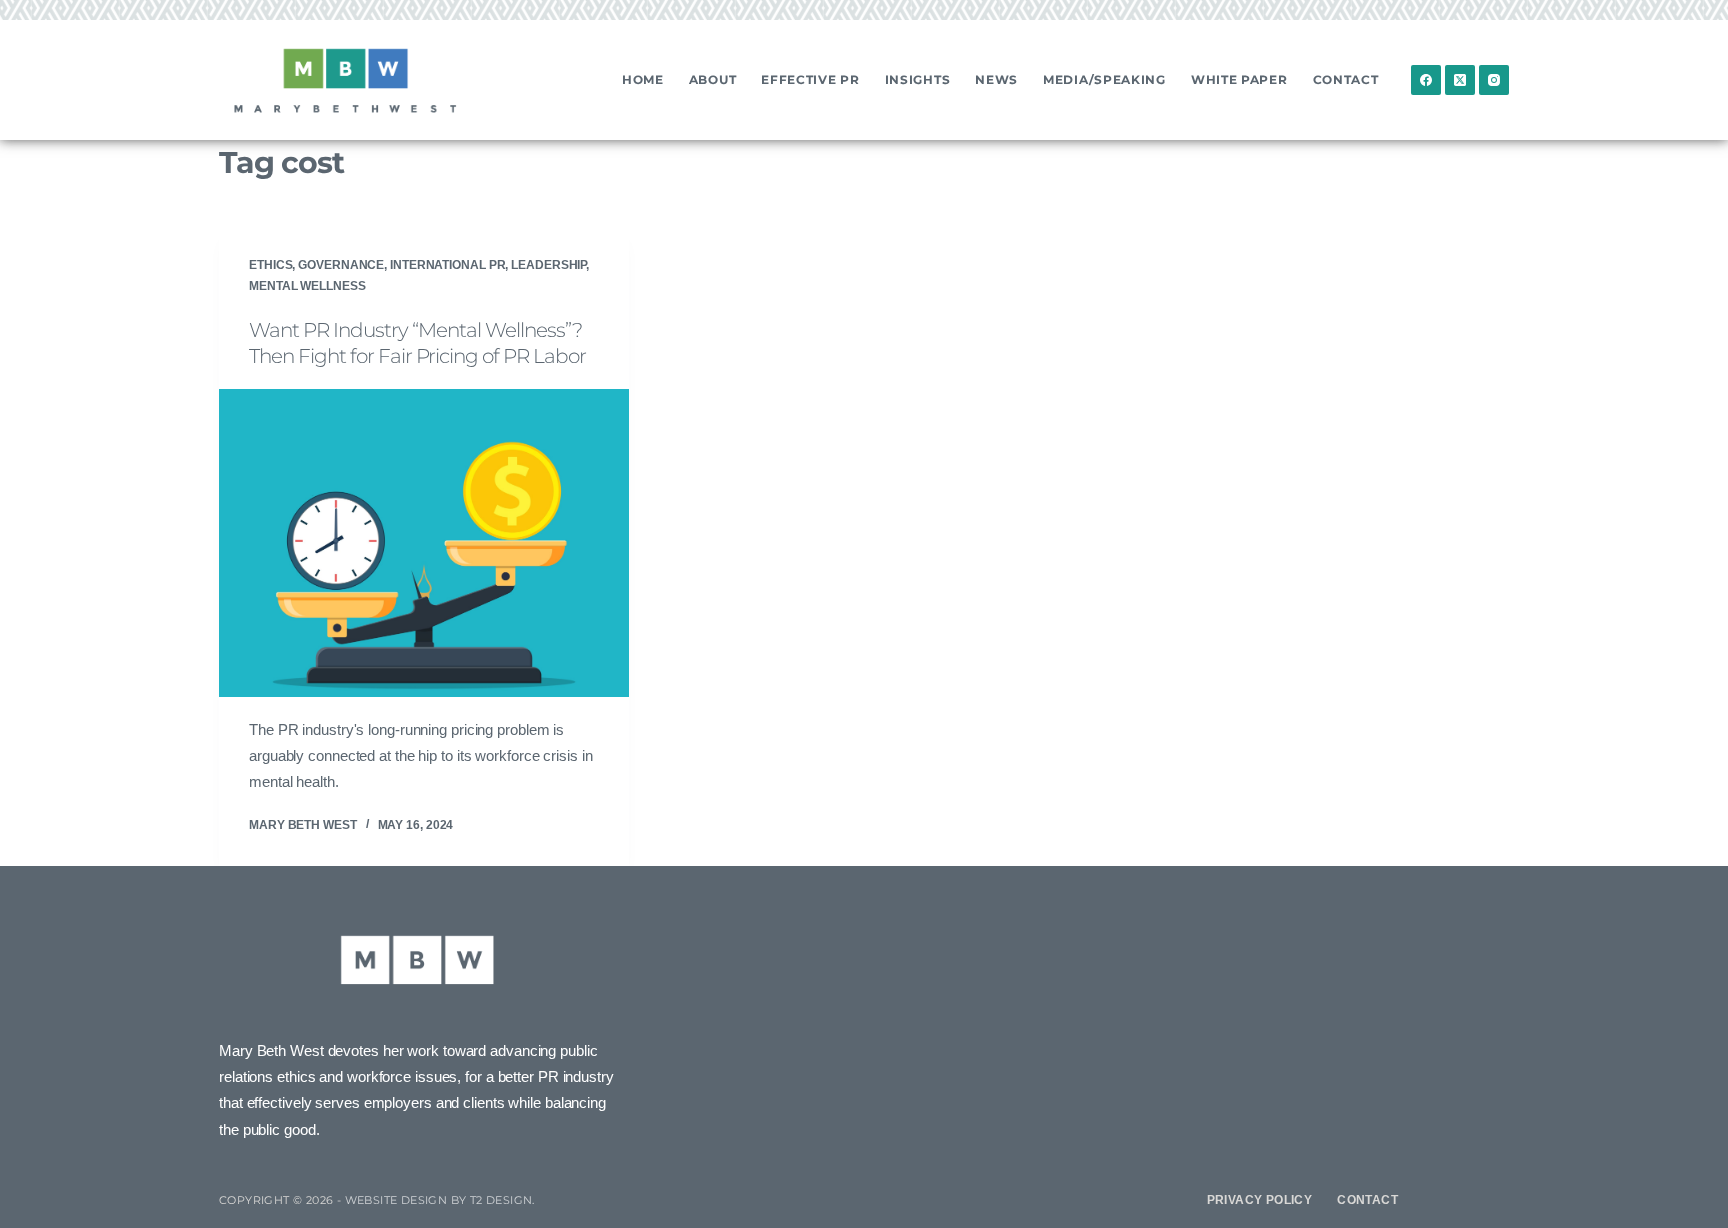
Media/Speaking (1104, 79)
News (996, 79)
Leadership (548, 265)
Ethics (270, 265)
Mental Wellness (307, 286)
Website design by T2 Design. (440, 1200)
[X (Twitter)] (1460, 80)
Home (643, 79)
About (713, 79)
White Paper (1239, 79)
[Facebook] (1426, 80)
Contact (1346, 79)
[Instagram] (1494, 80)
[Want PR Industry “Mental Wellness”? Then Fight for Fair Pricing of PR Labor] (424, 543)
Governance (341, 265)
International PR (447, 265)
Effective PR (810, 79)
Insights (918, 79)
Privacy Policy (1260, 1200)
